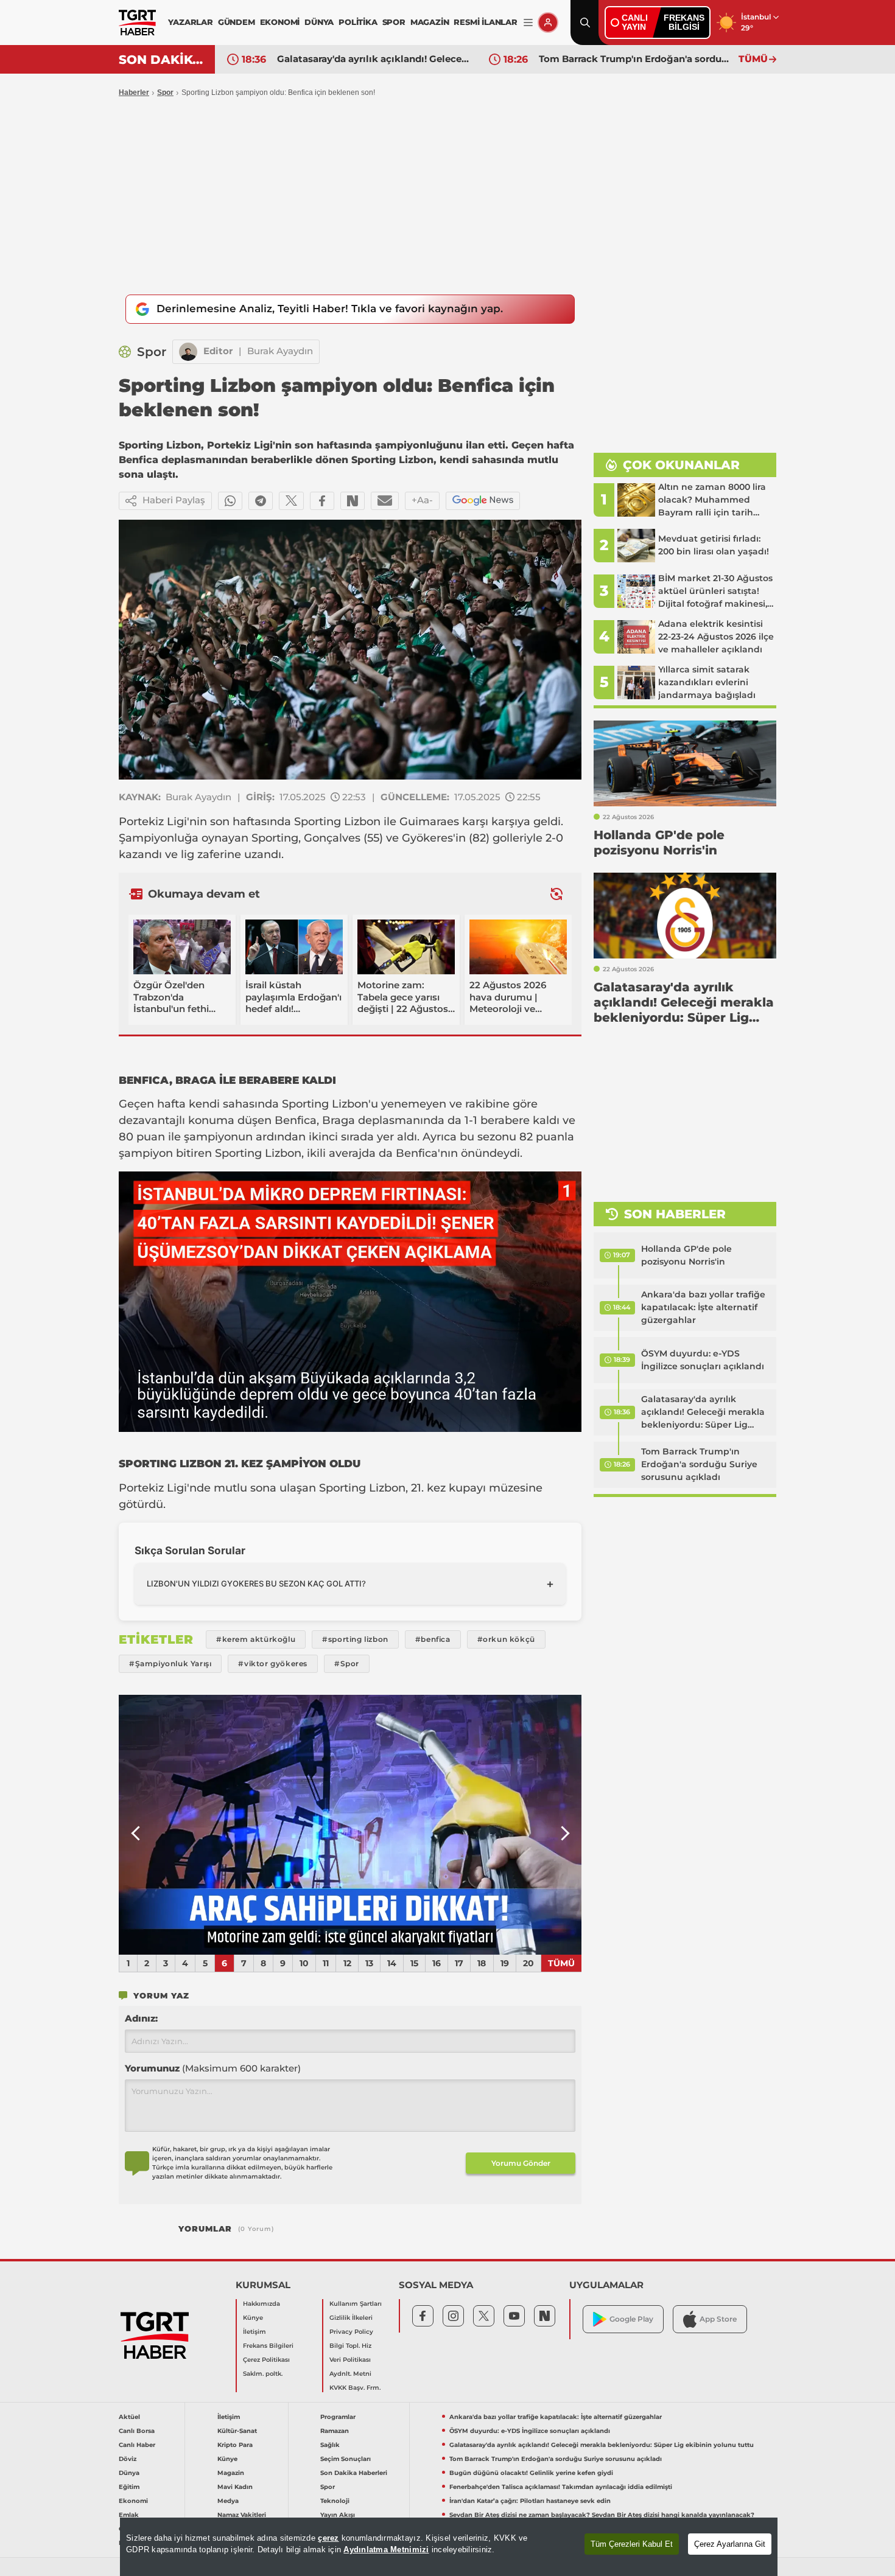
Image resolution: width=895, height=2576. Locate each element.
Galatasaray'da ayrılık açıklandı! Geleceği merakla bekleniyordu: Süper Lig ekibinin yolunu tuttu (374, 59)
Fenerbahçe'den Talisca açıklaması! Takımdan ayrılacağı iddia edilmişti (561, 2487)
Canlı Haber (137, 2445)
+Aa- (422, 500)
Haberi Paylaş (174, 500)
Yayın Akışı (338, 2515)
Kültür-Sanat (237, 2431)
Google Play (631, 2319)
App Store (718, 2319)
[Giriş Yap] (548, 23)
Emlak (129, 2515)
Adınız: (141, 2018)
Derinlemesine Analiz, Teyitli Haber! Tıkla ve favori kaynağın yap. (330, 309)
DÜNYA (319, 22)
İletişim (254, 2332)
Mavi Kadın (235, 2487)
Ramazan (335, 2431)
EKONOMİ (280, 22)
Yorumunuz (213, 2068)
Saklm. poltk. (263, 2374)
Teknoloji (335, 2501)
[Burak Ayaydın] (188, 352)
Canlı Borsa (137, 2431)
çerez (328, 2538)
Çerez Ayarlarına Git (730, 2544)
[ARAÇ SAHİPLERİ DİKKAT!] (350, 1825)
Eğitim (129, 2487)
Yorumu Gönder (521, 2163)
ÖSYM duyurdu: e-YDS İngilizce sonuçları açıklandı (703, 1360)
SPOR (394, 22)
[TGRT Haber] (137, 23)
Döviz (128, 2459)
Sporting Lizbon (337, 822)
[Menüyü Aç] (528, 23)
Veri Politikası (350, 2360)
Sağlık (330, 2445)
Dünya (129, 2473)
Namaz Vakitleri (242, 2515)
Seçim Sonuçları (346, 2459)
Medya (228, 2501)
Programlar (338, 2417)
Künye (253, 2318)
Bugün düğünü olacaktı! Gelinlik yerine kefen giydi (531, 2473)
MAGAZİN (430, 22)
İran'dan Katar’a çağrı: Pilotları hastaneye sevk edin (530, 2501)
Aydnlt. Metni (350, 2374)
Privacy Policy (351, 2332)
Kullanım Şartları (356, 2304)
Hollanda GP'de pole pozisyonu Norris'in (686, 1255)
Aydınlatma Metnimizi (386, 2550)
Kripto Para (235, 2445)
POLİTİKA (358, 22)
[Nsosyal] (353, 501)
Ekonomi (133, 2501)
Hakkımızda (261, 2304)
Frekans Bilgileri (268, 2346)
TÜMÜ (753, 59)
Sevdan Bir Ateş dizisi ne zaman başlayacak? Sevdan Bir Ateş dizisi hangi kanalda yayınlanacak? (602, 2515)
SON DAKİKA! (162, 60)
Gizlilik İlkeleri (351, 2318)
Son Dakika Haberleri (354, 2473)
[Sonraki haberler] (556, 894)
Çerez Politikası (266, 2360)
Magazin (231, 2473)
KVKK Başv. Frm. (355, 2388)
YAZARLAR (190, 22)
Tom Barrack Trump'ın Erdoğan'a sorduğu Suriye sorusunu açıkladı (636, 59)
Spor (165, 92)
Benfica (296, 1120)
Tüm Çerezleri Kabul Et (632, 2544)
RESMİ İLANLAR (485, 22)
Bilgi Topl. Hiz (350, 2346)
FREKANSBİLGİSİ (684, 22)
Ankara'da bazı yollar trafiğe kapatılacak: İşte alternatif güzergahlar (703, 1307)
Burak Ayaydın (280, 351)
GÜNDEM (237, 22)
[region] (449, 2547)
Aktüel (129, 2417)
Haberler (134, 92)
